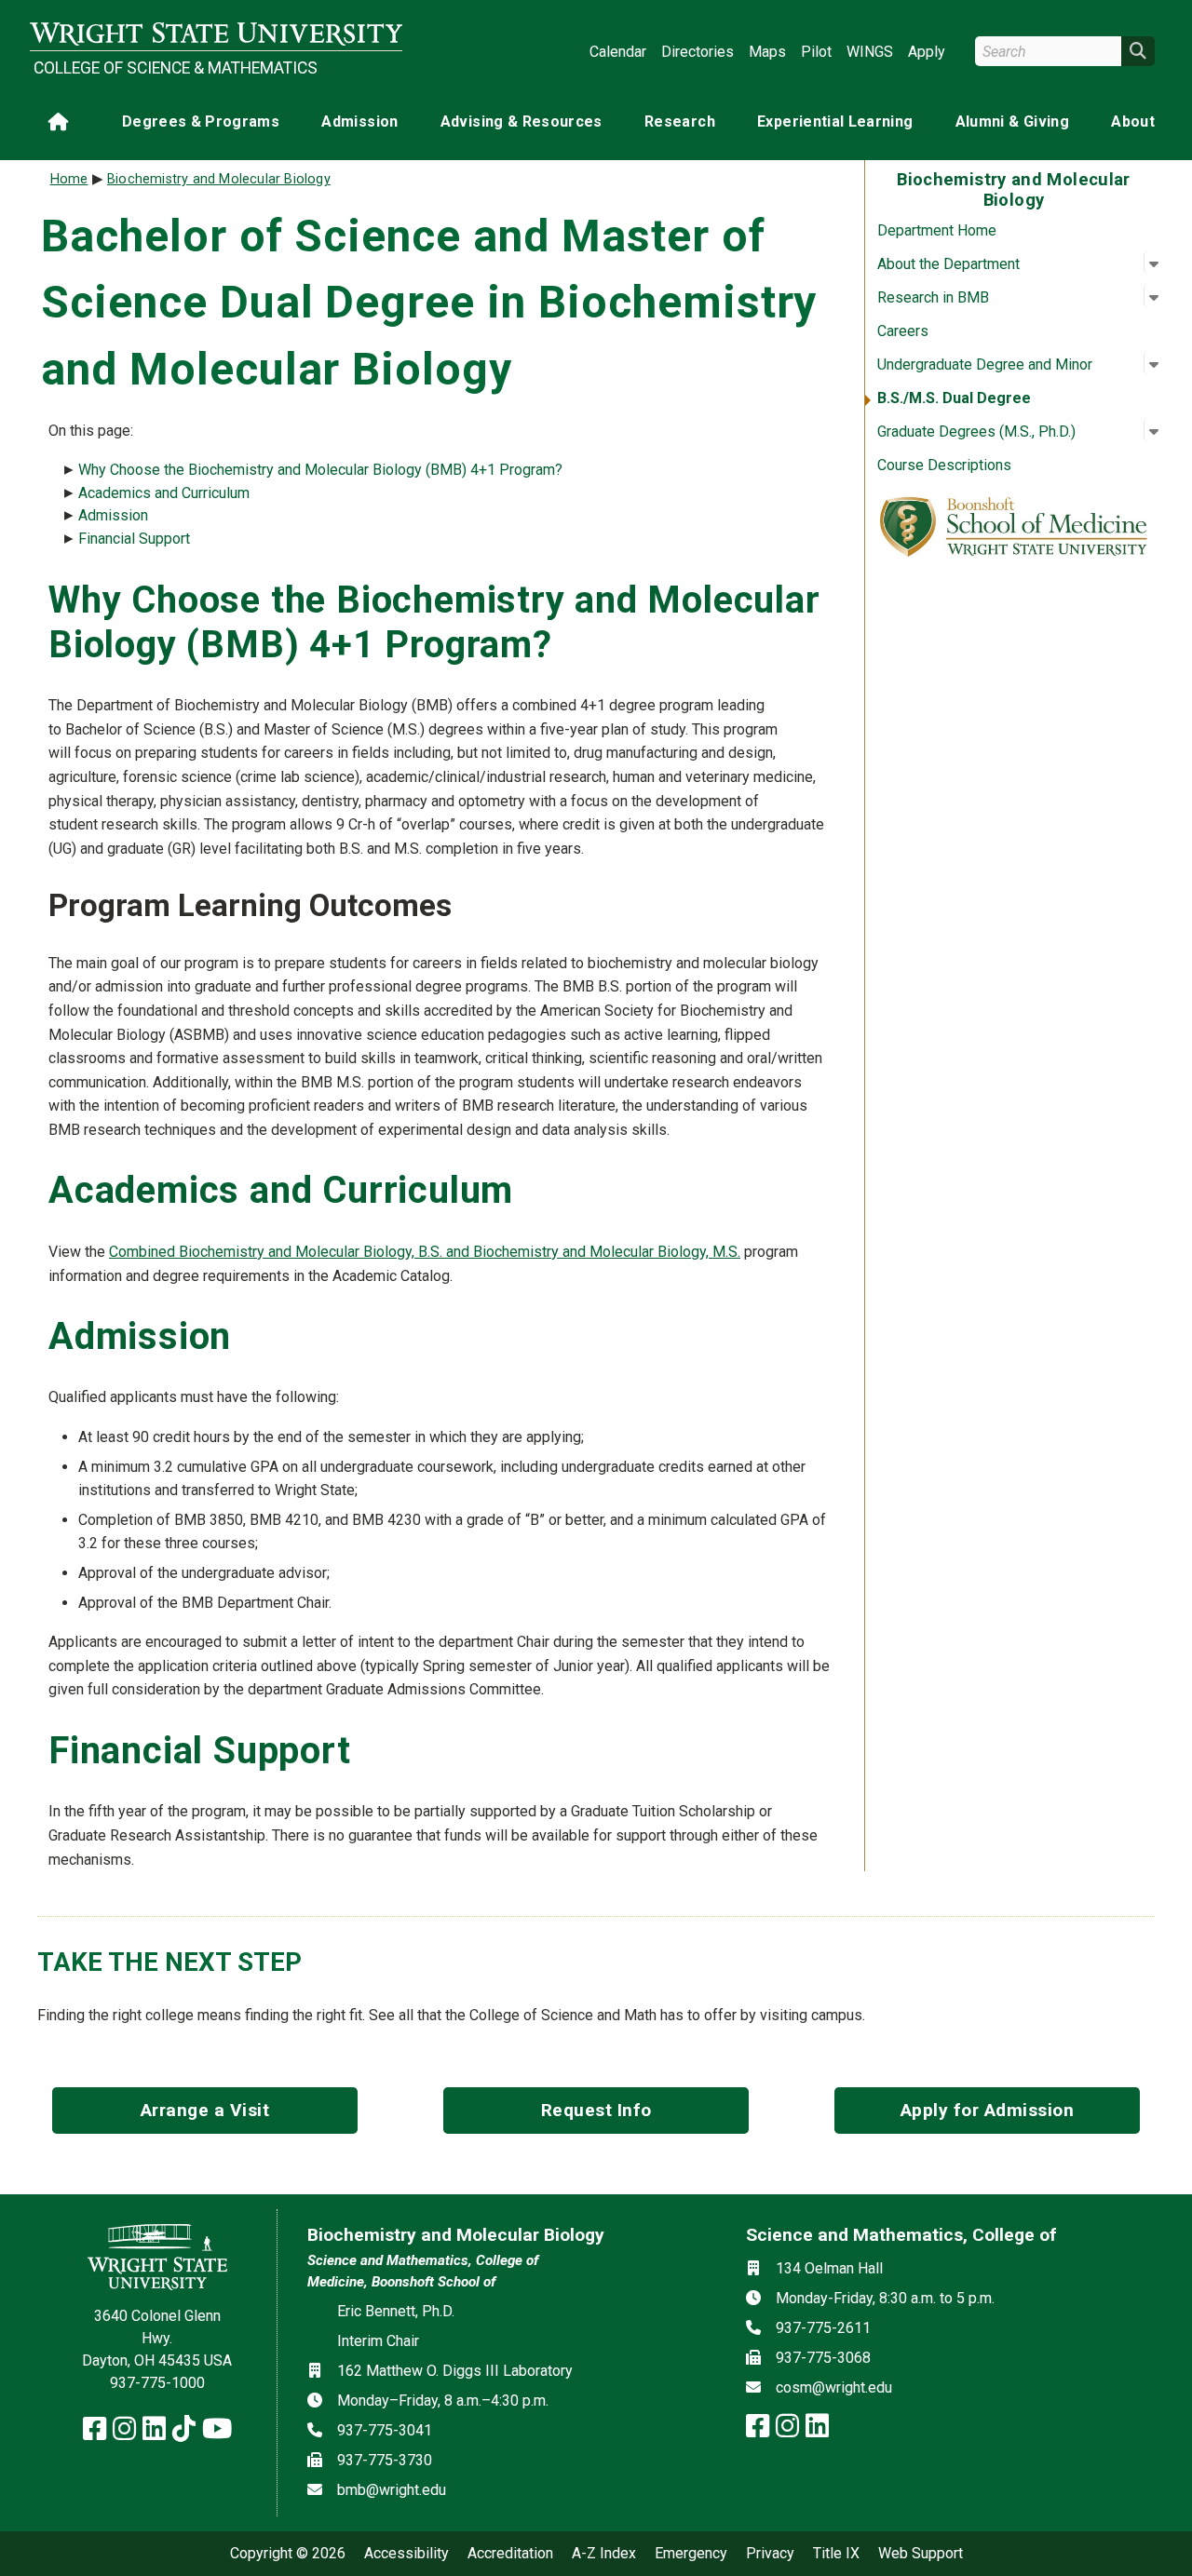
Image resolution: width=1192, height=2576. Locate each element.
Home (69, 179)
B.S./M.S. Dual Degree (954, 398)
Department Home (937, 230)
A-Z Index (604, 2554)
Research (680, 121)
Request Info (596, 2110)
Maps (767, 52)
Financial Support (134, 539)
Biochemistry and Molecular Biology (219, 179)
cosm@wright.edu (834, 2387)
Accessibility (406, 2554)
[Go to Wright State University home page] (216, 34)
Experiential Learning (835, 121)
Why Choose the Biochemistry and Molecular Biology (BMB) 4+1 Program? (320, 470)
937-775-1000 (157, 2383)
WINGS (870, 52)
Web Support (921, 2554)
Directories (698, 52)
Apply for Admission (988, 2110)
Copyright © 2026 (288, 2554)
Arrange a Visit (205, 2110)
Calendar (618, 52)
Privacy (770, 2554)
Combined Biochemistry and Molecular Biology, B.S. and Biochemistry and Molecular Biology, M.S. (425, 1252)
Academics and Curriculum (164, 493)
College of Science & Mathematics (176, 68)
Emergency (691, 2554)
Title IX (836, 2554)
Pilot (816, 52)
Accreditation (510, 2554)
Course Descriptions (944, 465)
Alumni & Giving (1012, 121)
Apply (927, 52)
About (1133, 121)
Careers (903, 331)
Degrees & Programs (201, 121)
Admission (359, 121)
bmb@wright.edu (392, 2490)
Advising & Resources (521, 121)
